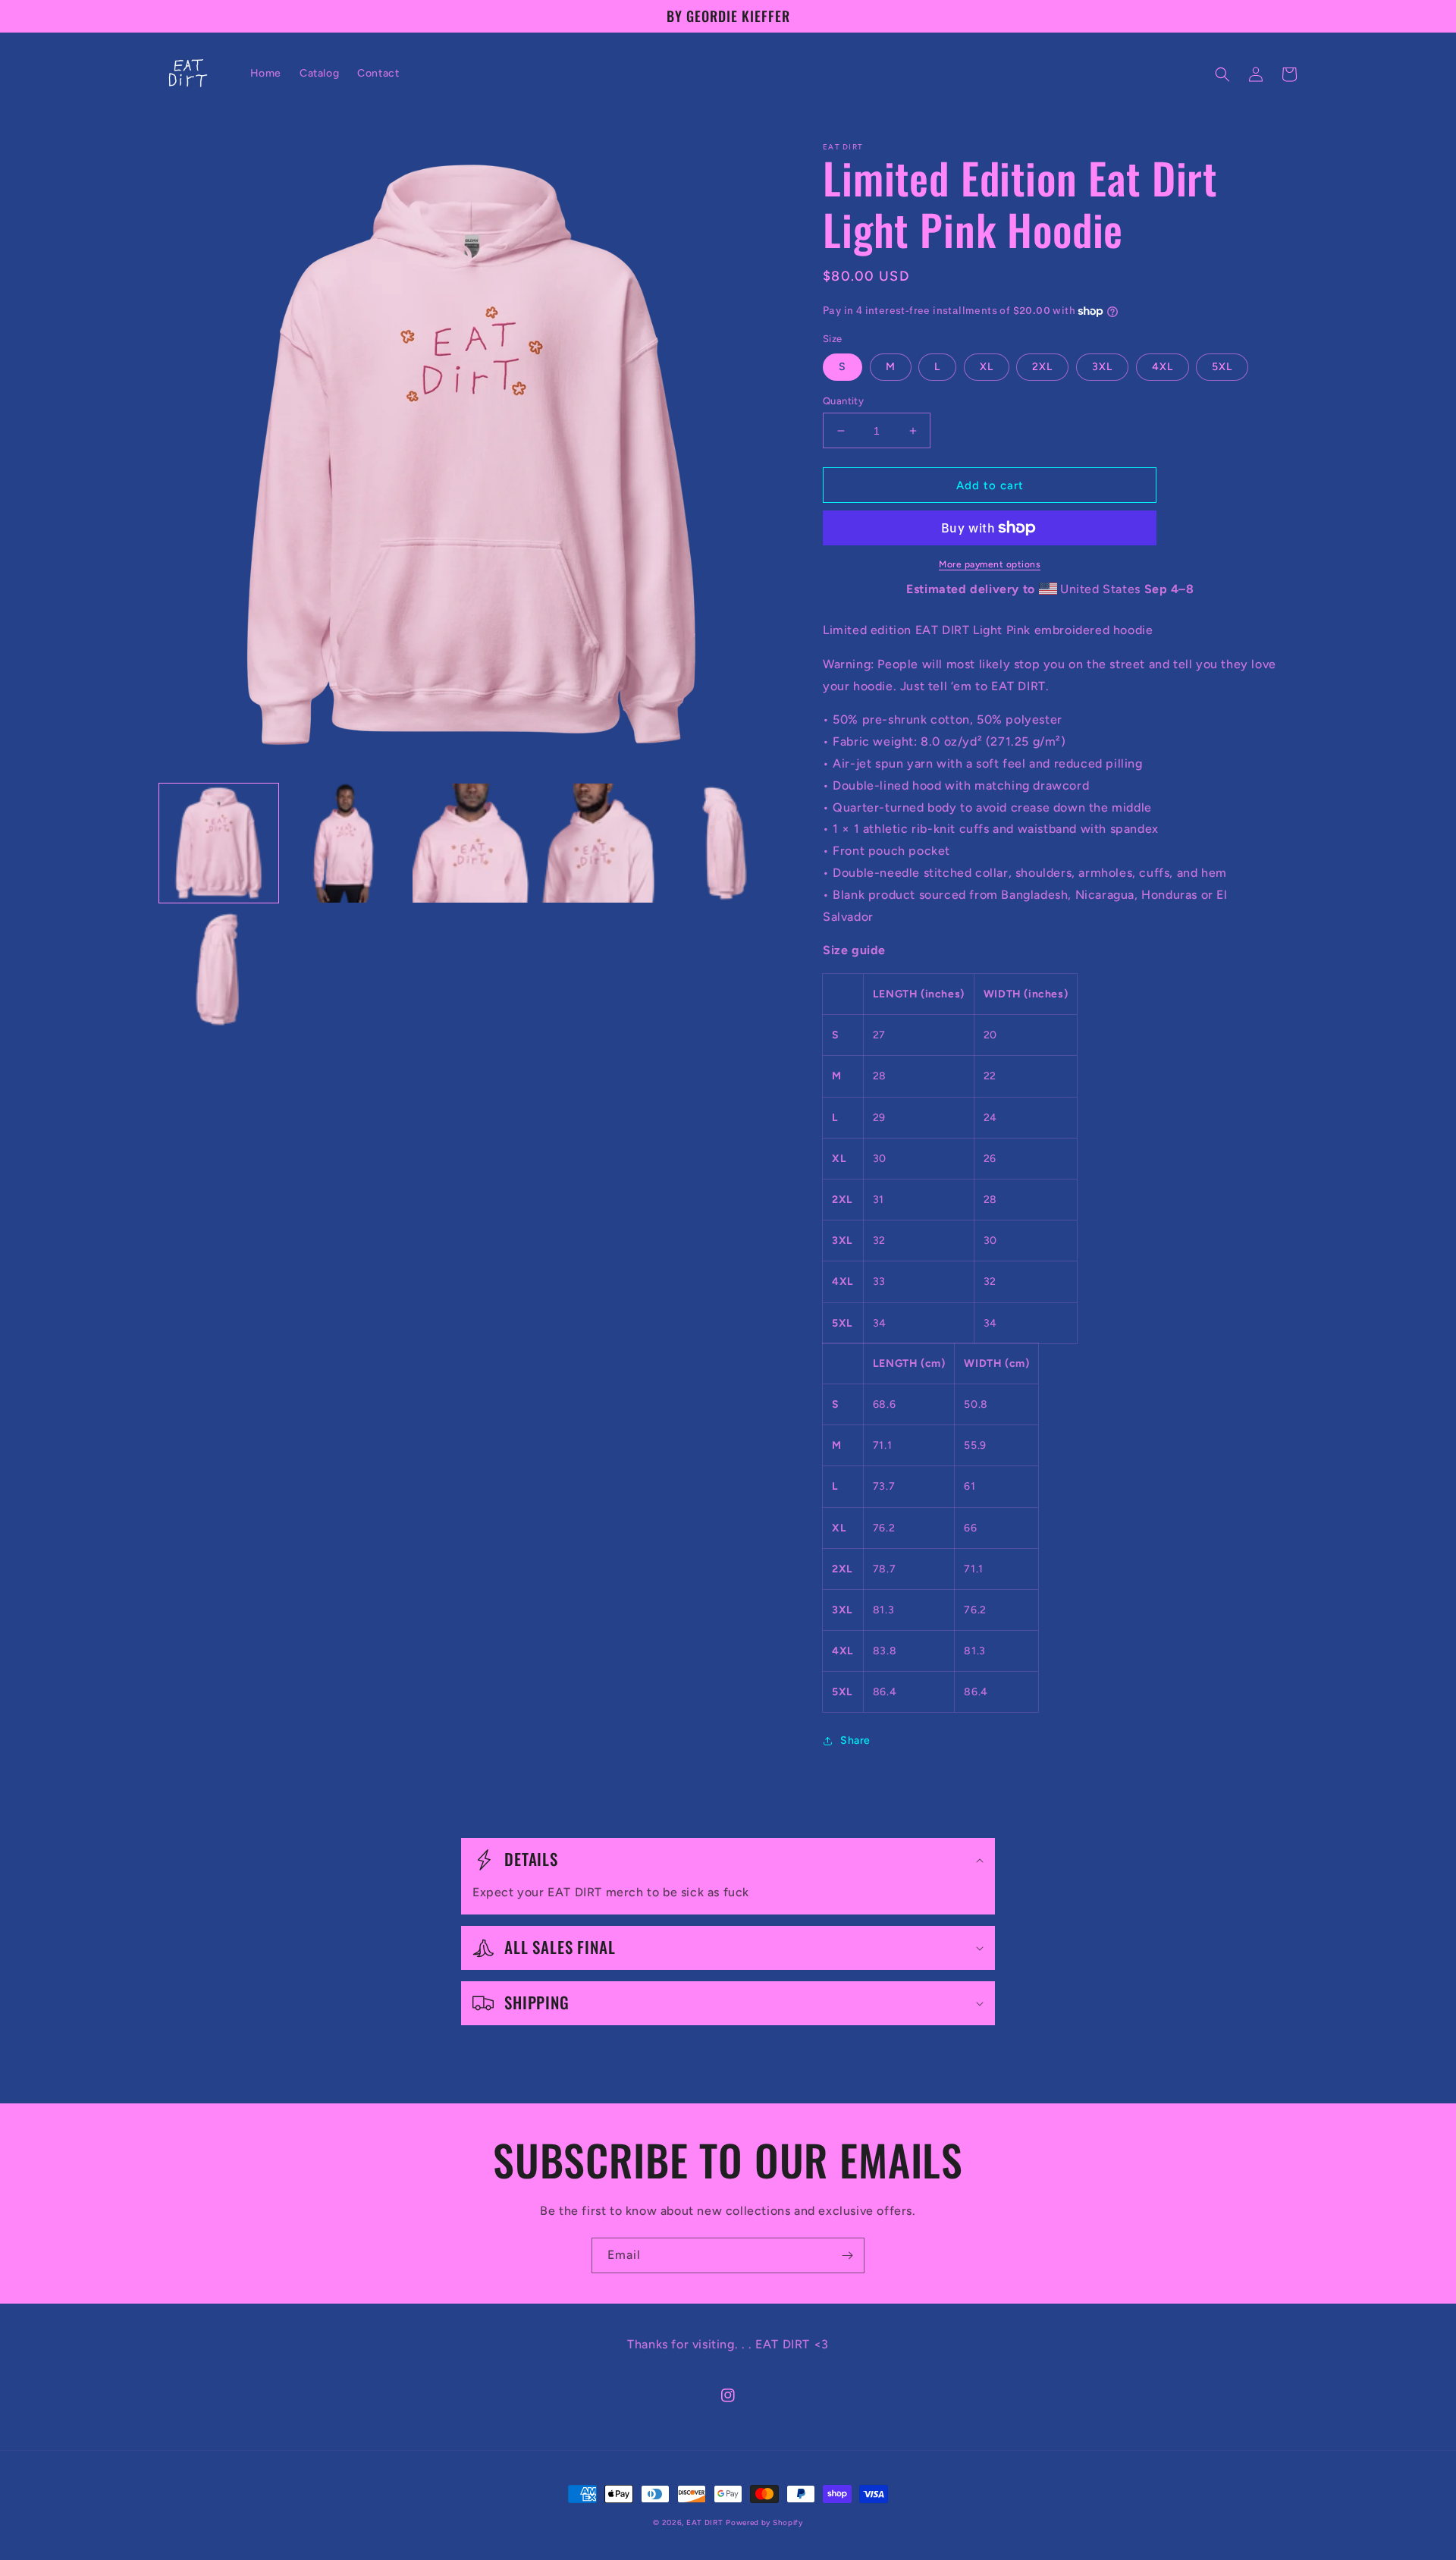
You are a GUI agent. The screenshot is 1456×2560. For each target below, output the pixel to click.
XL (987, 367)
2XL (1042, 367)
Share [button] (855, 1740)
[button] (1222, 74)
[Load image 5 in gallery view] (725, 843)
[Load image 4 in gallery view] (599, 843)
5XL (1222, 367)
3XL (1102, 367)
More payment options (990, 564)
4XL (1163, 367)
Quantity (843, 401)
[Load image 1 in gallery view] (219, 843)
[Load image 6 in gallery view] (219, 970)
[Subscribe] (847, 2255)
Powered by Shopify (764, 2522)
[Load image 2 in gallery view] (345, 843)
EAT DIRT (705, 2522)
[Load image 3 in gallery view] (472, 843)
